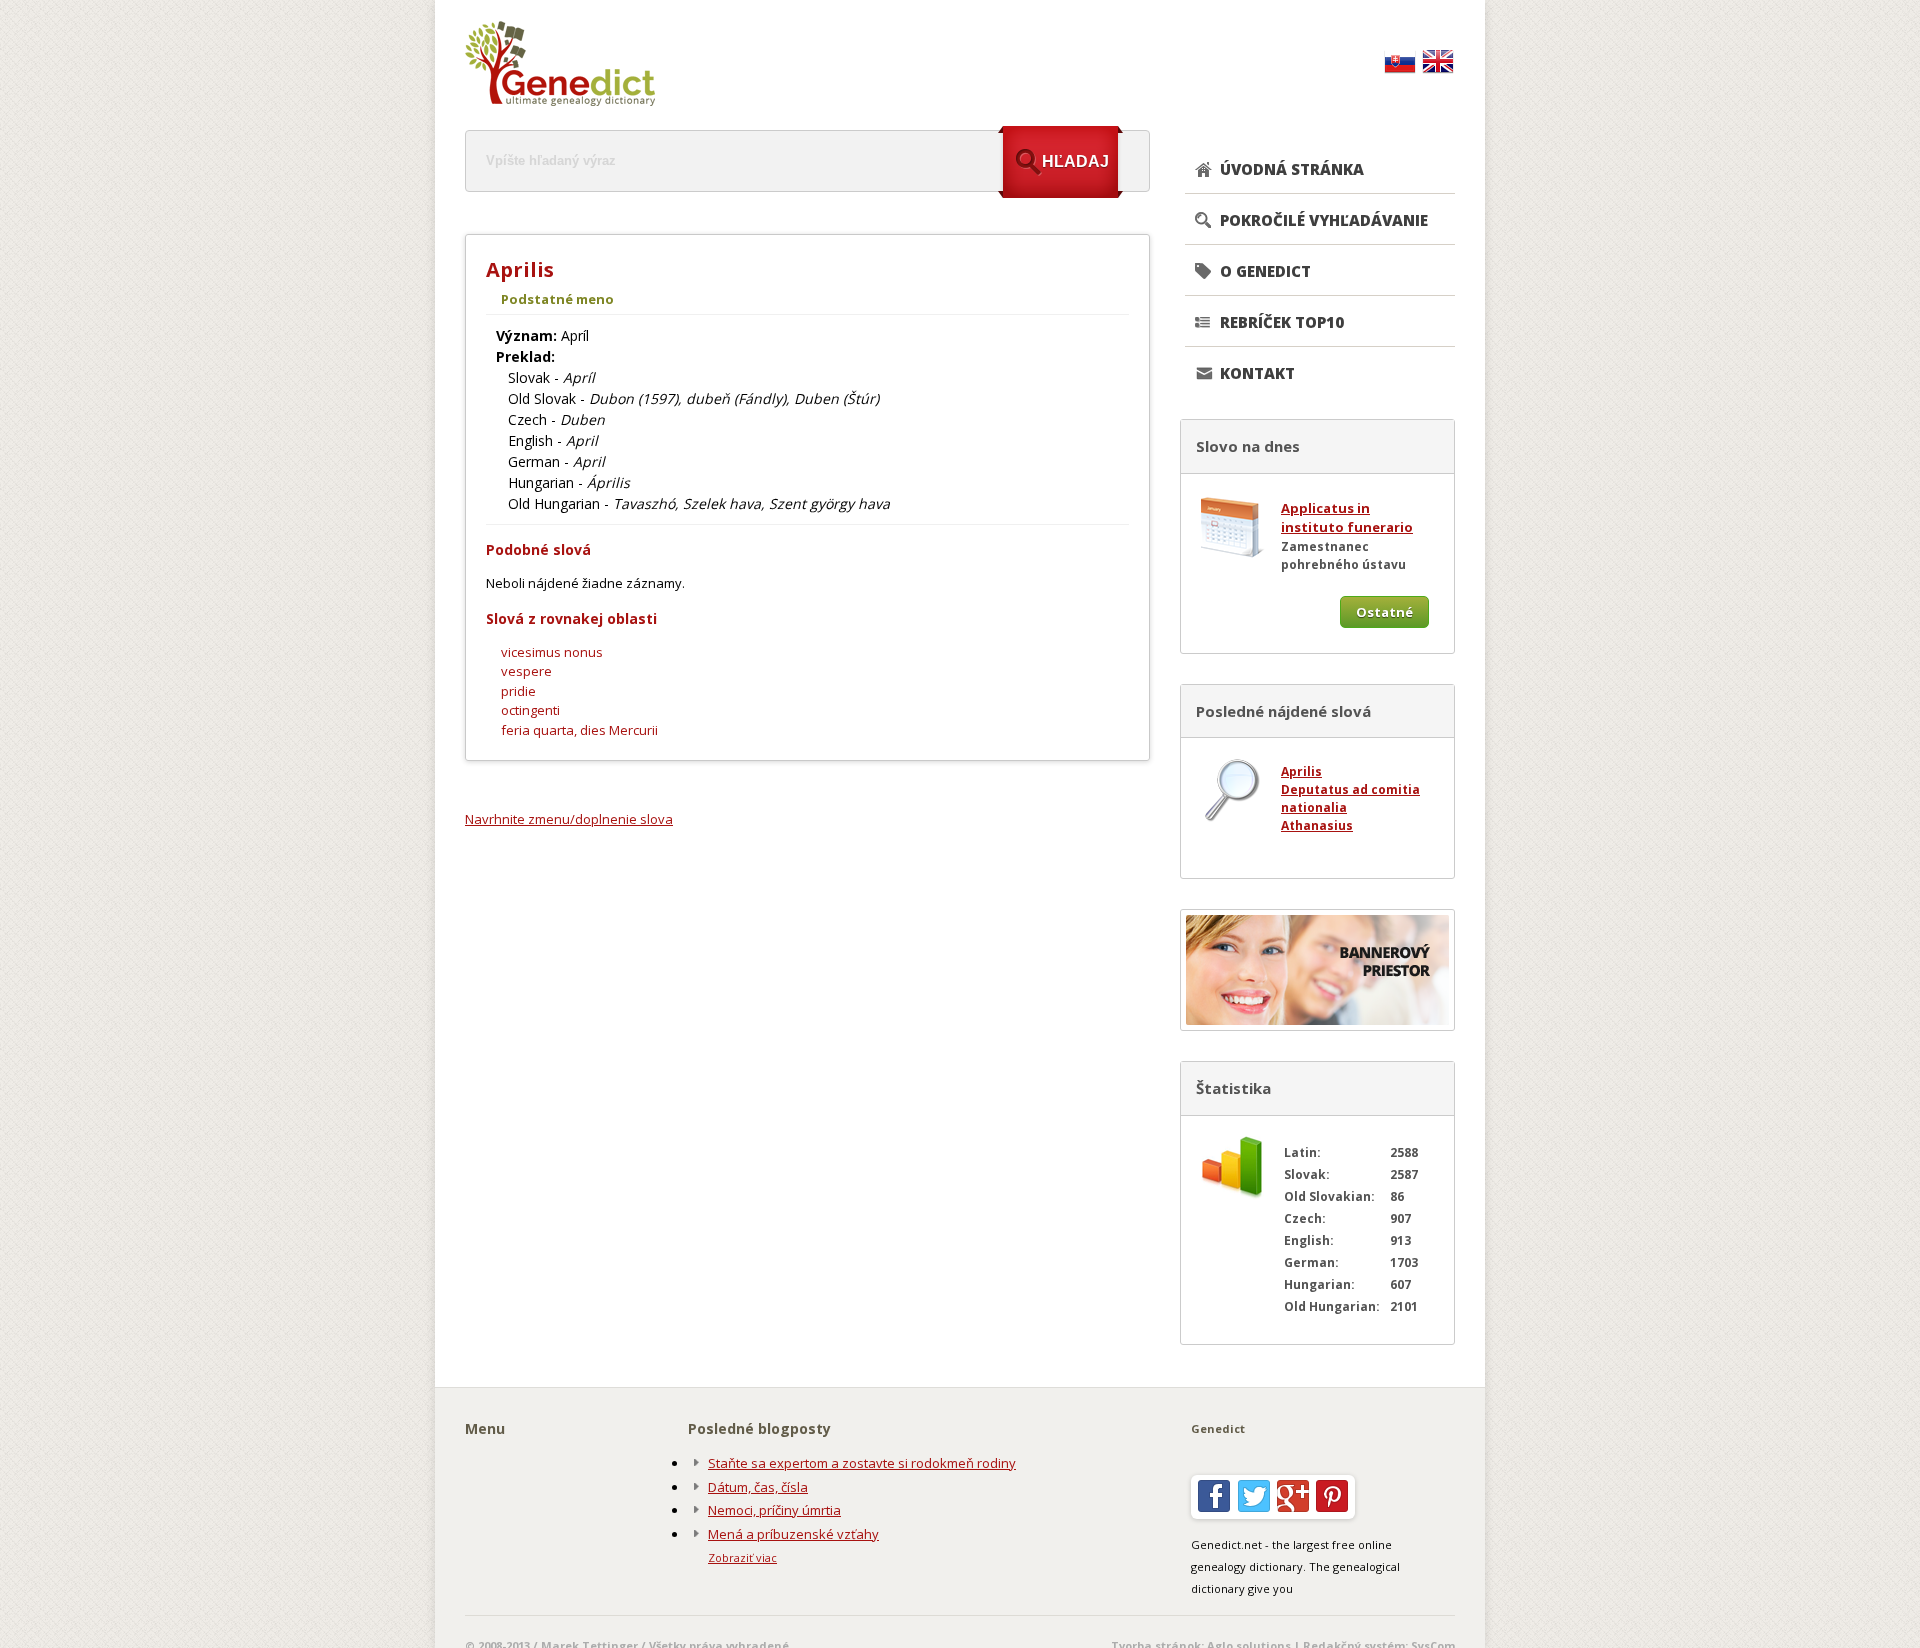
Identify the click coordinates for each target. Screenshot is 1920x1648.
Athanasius (1317, 825)
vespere (526, 671)
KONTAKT (1257, 373)
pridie (518, 691)
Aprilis (1301, 771)
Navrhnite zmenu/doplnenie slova (569, 819)
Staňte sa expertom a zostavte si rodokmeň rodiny (862, 1463)
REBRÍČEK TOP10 (1282, 322)
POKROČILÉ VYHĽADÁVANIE (1324, 220)
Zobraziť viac (742, 1557)
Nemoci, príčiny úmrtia (774, 1510)
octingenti (530, 710)
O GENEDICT (1265, 271)
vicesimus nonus (552, 652)
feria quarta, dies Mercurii (579, 730)
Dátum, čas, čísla (758, 1487)
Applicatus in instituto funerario (1347, 518)
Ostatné (1384, 612)
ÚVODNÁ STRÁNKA (1292, 169)
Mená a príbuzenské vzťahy (793, 1534)
